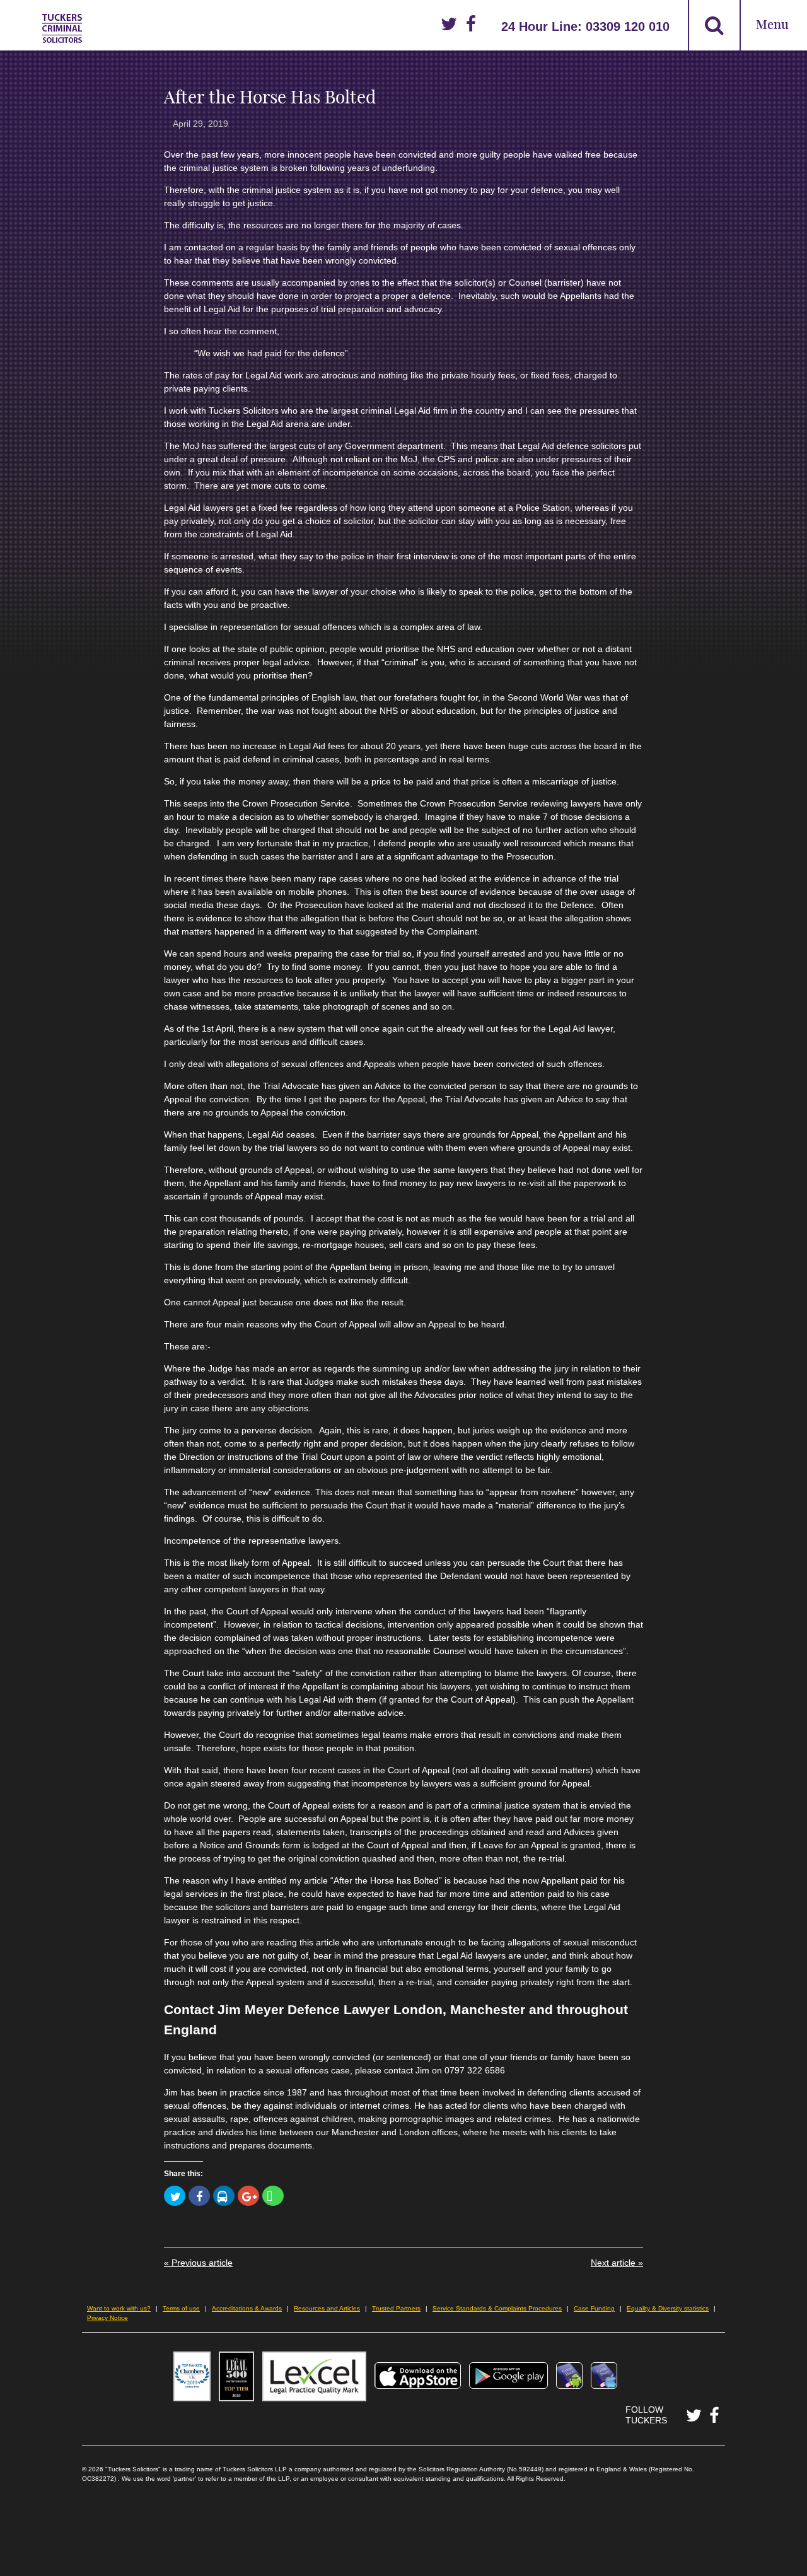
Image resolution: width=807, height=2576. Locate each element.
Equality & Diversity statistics (668, 2308)
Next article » (617, 2263)
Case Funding (594, 2308)
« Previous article (198, 2263)
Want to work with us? (119, 2308)
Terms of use (181, 2308)
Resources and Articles (327, 2308)
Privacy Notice (107, 2318)
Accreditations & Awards (247, 2308)
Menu (772, 26)
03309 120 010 (628, 26)
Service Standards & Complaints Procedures (497, 2308)
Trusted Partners (396, 2308)
